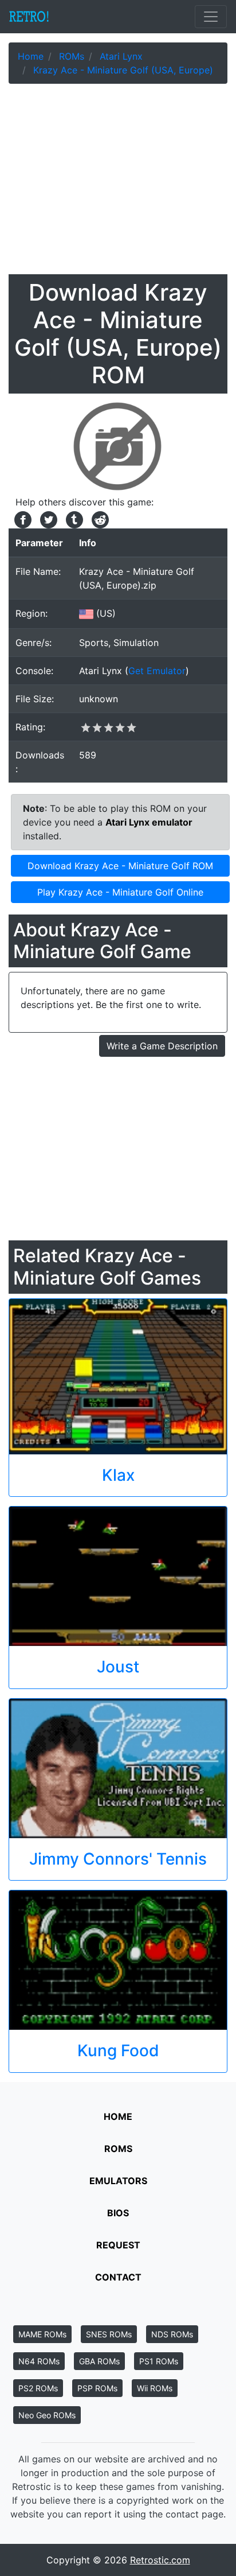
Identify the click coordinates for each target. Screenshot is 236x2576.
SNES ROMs (109, 2334)
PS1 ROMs (159, 2361)
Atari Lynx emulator (149, 822)
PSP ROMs (97, 2388)
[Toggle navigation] (211, 17)
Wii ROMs (155, 2388)
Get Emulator (157, 671)
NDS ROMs (172, 2334)
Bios (118, 2213)
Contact (118, 2277)
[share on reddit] (97, 519)
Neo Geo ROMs (47, 2415)
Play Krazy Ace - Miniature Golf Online (120, 892)
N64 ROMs (39, 2361)
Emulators (118, 2181)
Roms (118, 2149)
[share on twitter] (47, 519)
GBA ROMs (99, 2361)
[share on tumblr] (73, 519)
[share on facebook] (21, 519)
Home (118, 2116)
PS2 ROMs (38, 2388)
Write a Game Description (162, 1046)
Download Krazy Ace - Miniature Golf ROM (120, 866)
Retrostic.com (160, 2560)
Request (118, 2245)
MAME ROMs (42, 2334)
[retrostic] (29, 17)
